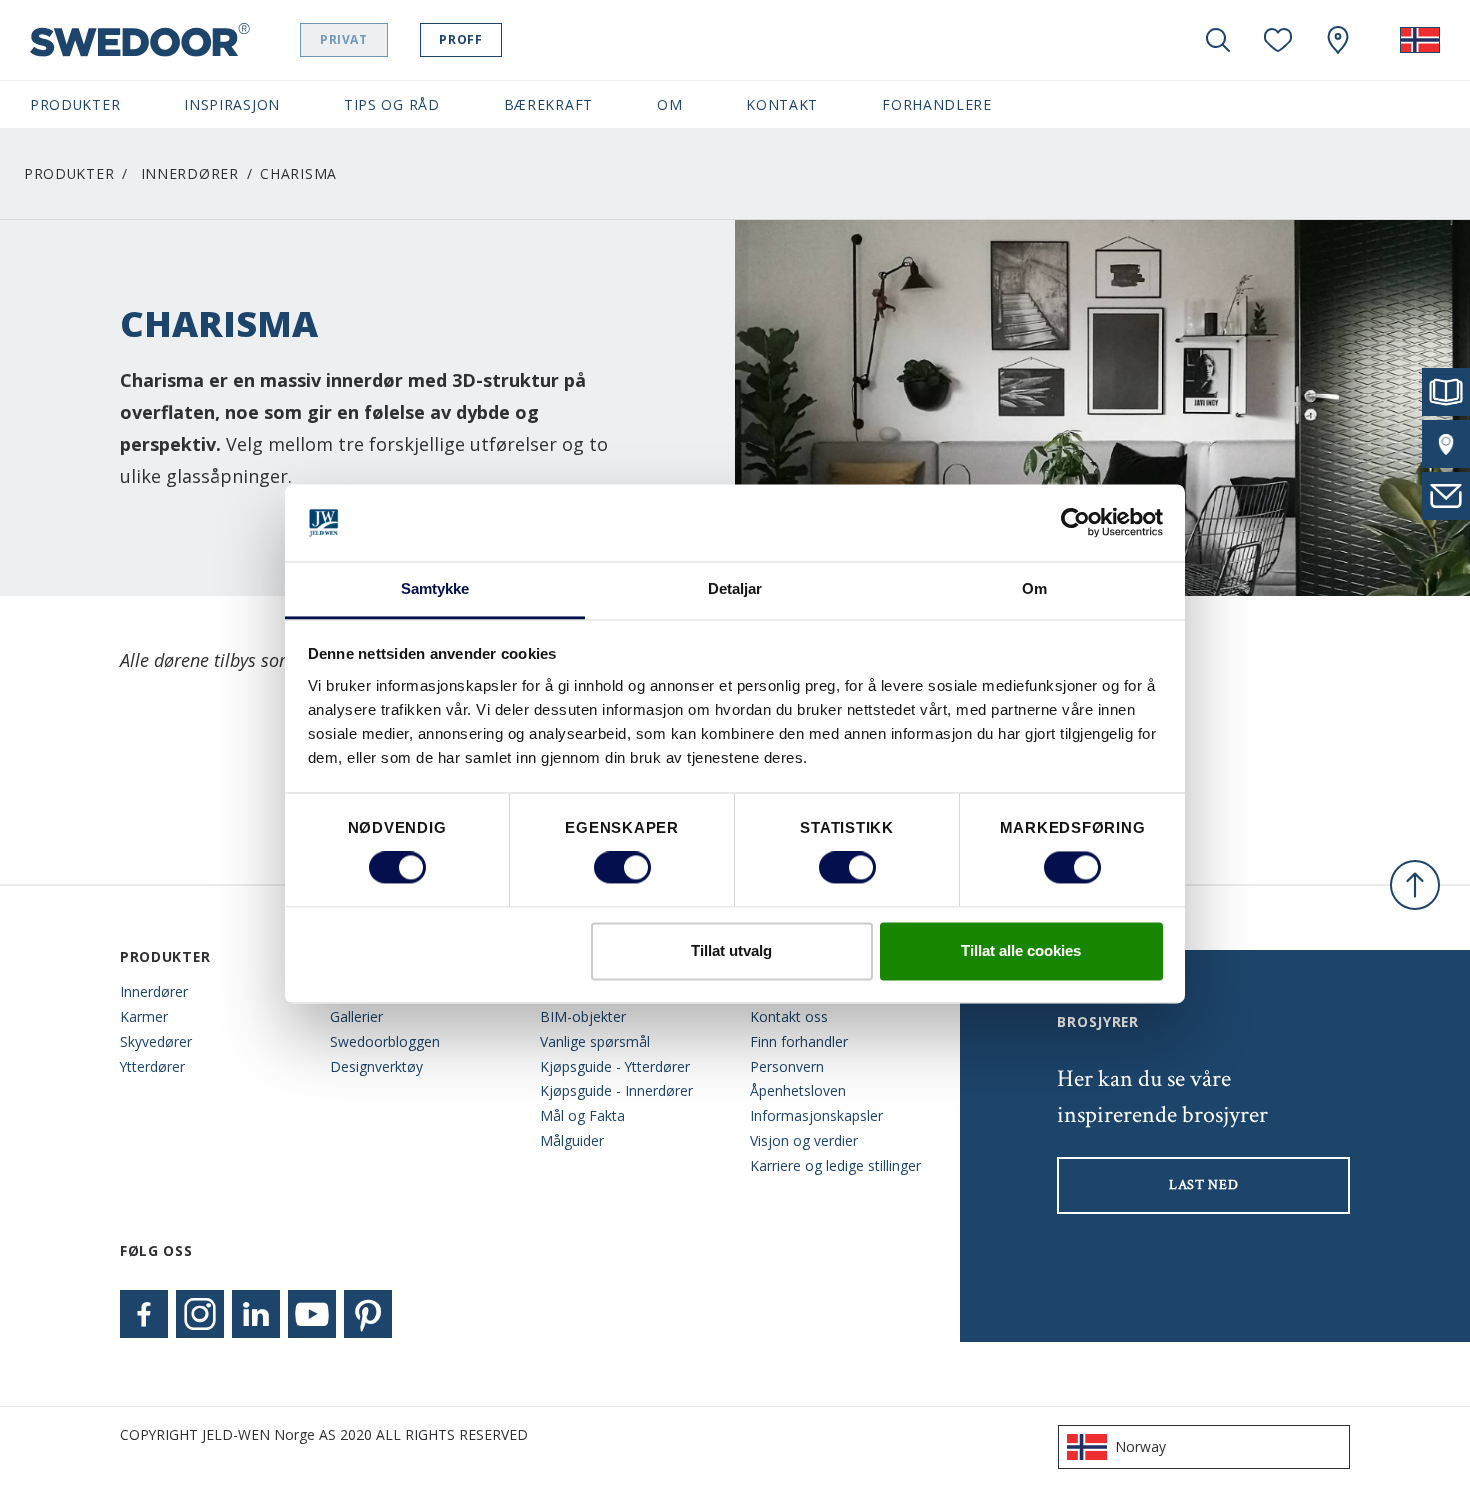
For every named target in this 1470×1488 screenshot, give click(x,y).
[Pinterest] (368, 1314)
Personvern (787, 1066)
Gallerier (356, 1016)
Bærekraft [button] (548, 104)
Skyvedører (156, 1041)
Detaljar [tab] (735, 588)
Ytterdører (152, 1066)
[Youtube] (312, 1314)
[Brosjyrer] (1446, 392)
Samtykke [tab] (435, 588)
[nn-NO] (1420, 40)
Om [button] (669, 104)
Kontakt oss (789, 1016)
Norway (1140, 1446)
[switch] (622, 868)
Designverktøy (376, 1066)
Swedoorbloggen (385, 1041)
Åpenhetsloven (798, 1090)
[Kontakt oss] (1446, 496)
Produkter (69, 173)
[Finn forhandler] (1446, 444)
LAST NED (1204, 1185)
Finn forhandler (799, 1041)
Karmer (144, 1016)
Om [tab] (1034, 588)
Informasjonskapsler (816, 1115)
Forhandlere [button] (937, 104)
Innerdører (190, 173)
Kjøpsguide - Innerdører (616, 1090)
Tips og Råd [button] (392, 104)
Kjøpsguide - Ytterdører (615, 1066)
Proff (460, 39)
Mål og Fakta (582, 1115)
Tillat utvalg (731, 950)
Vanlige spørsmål (595, 1041)
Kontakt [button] (782, 104)
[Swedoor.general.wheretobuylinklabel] (1338, 40)
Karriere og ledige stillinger (835, 1165)
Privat (344, 39)
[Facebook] (144, 1314)
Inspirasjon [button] (232, 104)
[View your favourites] (1278, 40)
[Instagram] (200, 1314)
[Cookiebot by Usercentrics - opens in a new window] (1075, 523)
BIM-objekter (583, 1016)
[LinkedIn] (256, 1314)
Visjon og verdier (804, 1140)
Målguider (572, 1140)
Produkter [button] (75, 104)
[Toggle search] (1218, 40)
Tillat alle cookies (1021, 950)
